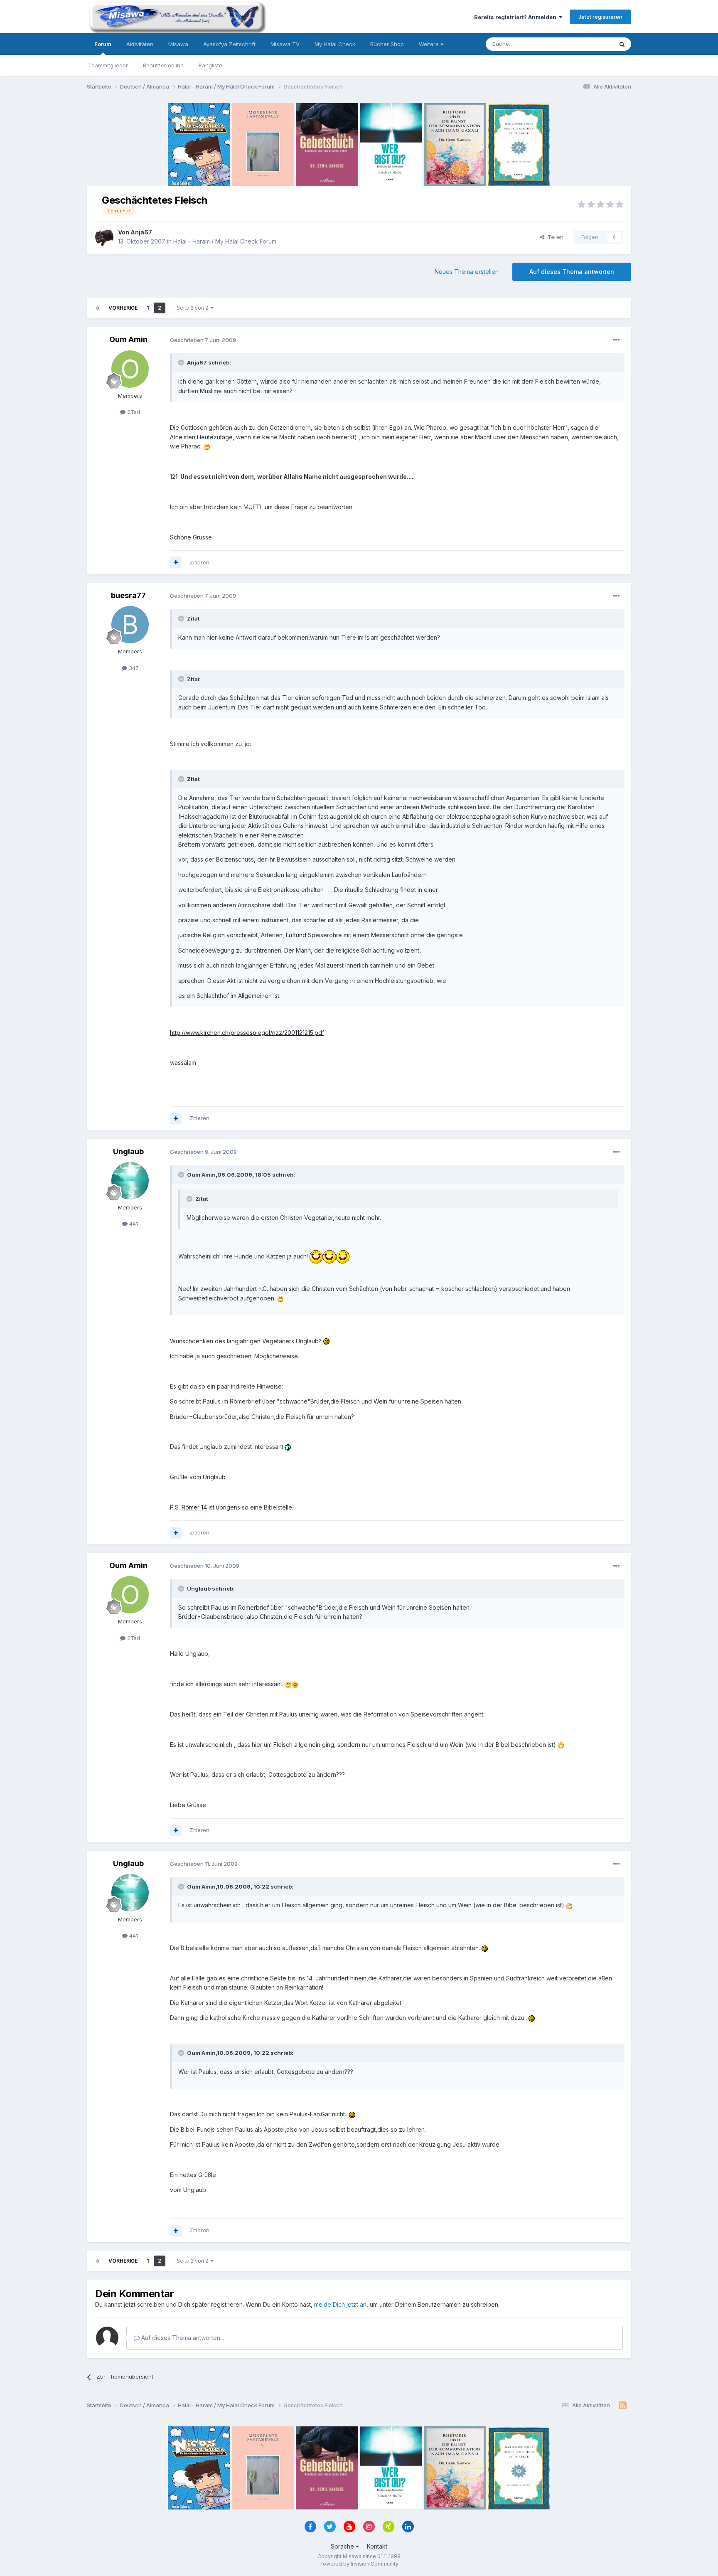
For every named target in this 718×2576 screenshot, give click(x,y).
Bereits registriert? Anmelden (516, 17)
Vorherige (123, 308)
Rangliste (210, 65)
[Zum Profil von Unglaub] (130, 1181)
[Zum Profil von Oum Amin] (130, 369)
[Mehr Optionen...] (616, 340)
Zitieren (199, 562)
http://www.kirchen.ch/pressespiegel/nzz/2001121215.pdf (247, 1033)
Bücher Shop (387, 44)
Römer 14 (194, 1507)
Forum (103, 44)
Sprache (343, 2546)
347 (133, 668)
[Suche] (622, 44)
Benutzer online (163, 65)
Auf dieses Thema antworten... (182, 2338)
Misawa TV (285, 44)
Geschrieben (203, 340)
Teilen (554, 237)
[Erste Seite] (98, 308)
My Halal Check (335, 44)
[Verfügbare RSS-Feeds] (623, 2406)
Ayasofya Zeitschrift (229, 44)
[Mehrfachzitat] (176, 562)
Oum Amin (128, 339)
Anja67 (141, 232)
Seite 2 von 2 (194, 308)
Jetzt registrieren (600, 17)
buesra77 (128, 595)
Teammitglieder (108, 65)
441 (133, 1224)
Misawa (178, 44)
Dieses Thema (584, 44)
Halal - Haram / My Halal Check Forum (225, 241)
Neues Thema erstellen (467, 272)
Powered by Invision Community (359, 2564)
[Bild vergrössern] (207, 446)
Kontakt (377, 2546)
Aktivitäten (140, 44)
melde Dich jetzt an (340, 2304)
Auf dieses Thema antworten (572, 272)
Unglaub (128, 1151)
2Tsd (133, 412)
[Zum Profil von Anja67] (104, 237)
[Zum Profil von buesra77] (130, 625)
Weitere (430, 44)
